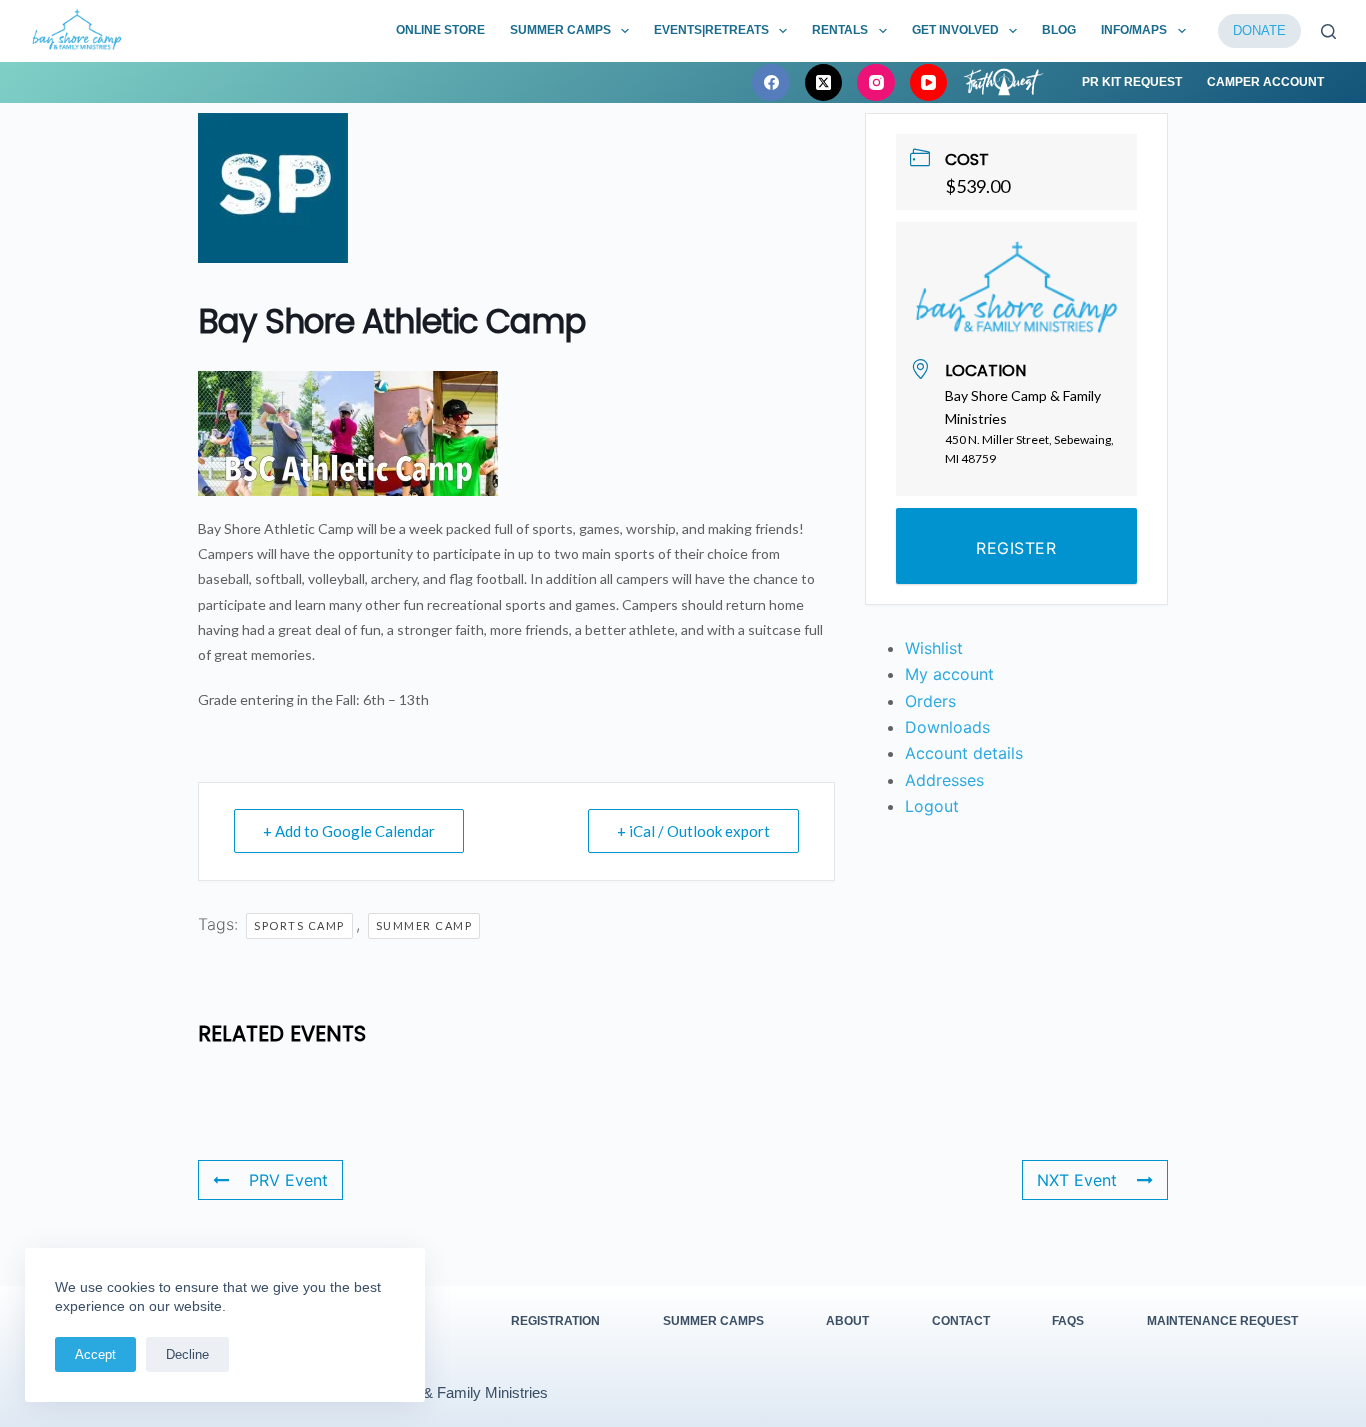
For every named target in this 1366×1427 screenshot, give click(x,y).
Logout (932, 806)
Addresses (944, 780)
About (847, 1321)
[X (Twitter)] (824, 83)
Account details (964, 753)
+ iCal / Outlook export (693, 831)
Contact (961, 1321)
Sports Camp (299, 925)
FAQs (1068, 1321)
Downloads (947, 727)
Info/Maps (1134, 30)
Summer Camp (424, 925)
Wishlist (934, 648)
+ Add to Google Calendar (349, 831)
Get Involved (955, 30)
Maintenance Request (1222, 1321)
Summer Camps (560, 30)
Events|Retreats (711, 30)
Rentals (840, 30)
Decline (187, 1354)
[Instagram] (876, 83)
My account (949, 674)
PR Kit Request (1132, 82)
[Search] (1328, 31)
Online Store (440, 30)
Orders (930, 701)
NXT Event (1077, 1180)
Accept (95, 1354)
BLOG (1059, 30)
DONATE (1259, 30)
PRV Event (288, 1180)
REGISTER (1016, 548)
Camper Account (1265, 82)
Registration (555, 1321)
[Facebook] (771, 83)
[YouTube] (929, 83)
